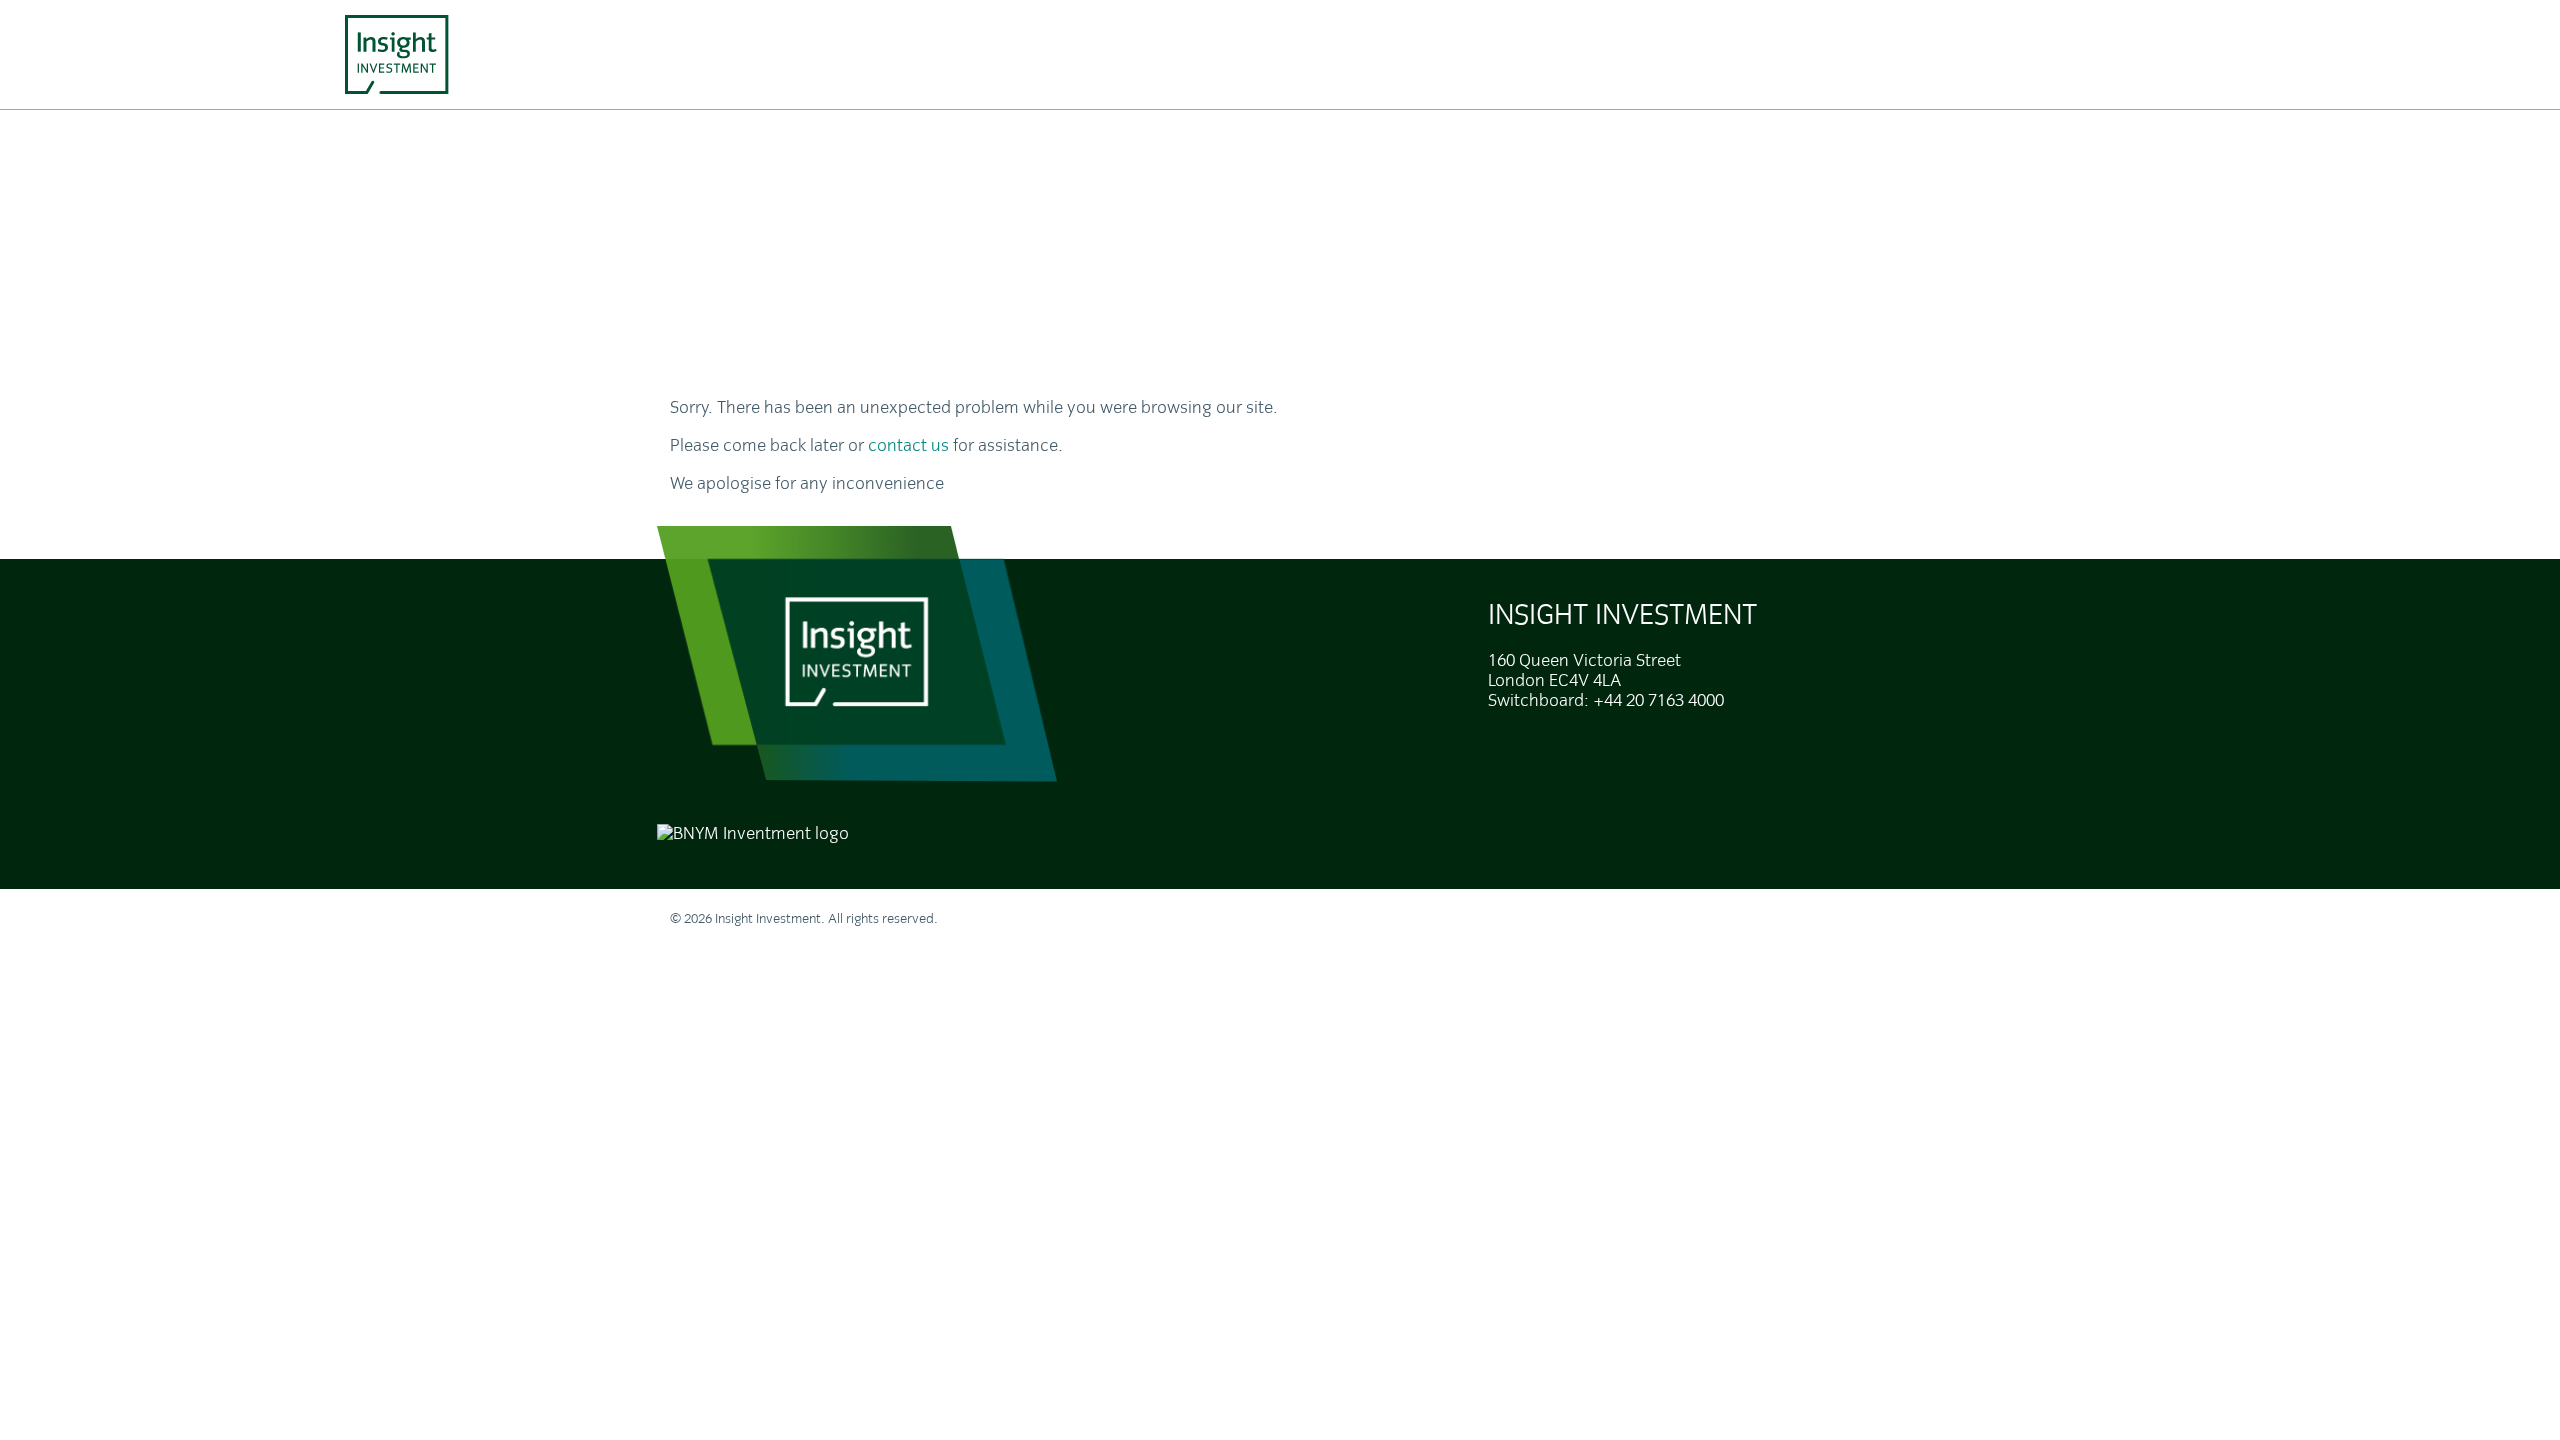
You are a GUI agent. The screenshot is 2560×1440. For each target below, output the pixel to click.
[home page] (397, 54)
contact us (908, 445)
